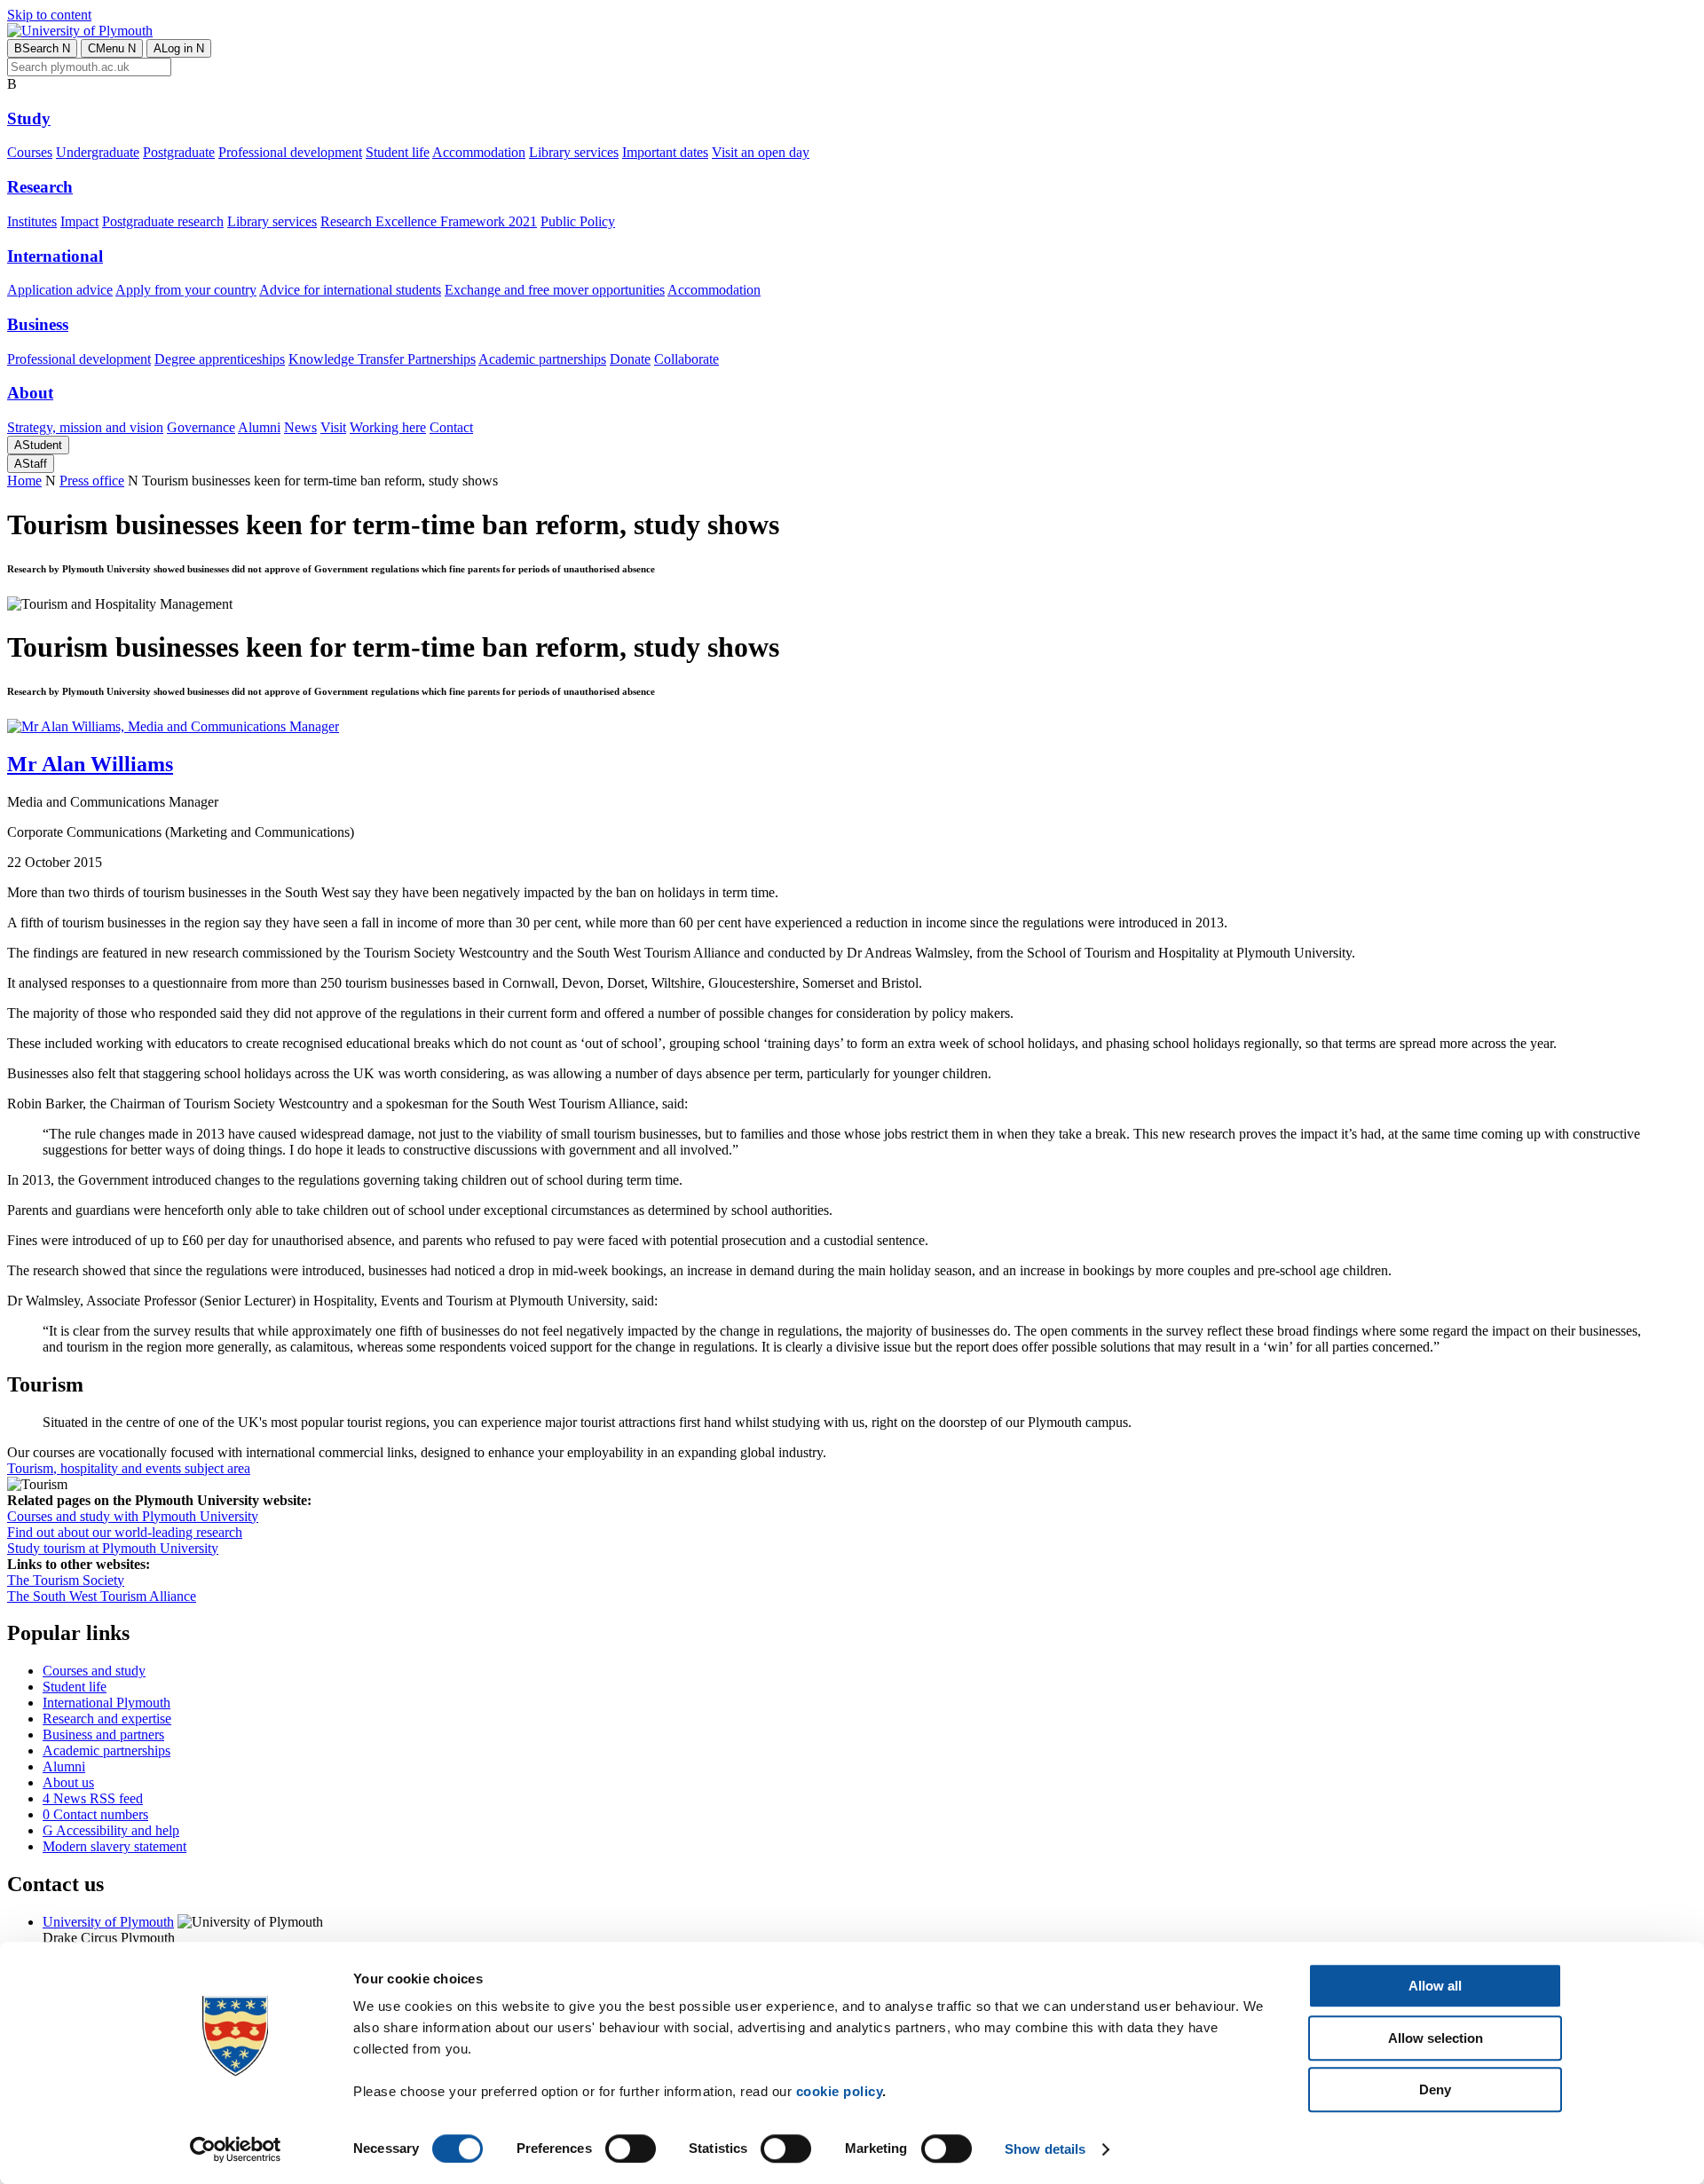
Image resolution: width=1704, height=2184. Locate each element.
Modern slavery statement (114, 1846)
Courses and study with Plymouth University (133, 1516)
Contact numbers (95, 1814)
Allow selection (1436, 2038)
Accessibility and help (111, 1830)
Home (24, 481)
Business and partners (103, 1735)
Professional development (290, 152)
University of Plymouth (108, 1922)
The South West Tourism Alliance (102, 1596)
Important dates (665, 152)
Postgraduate (179, 152)
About (30, 393)
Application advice (60, 290)
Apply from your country (186, 290)
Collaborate (686, 359)
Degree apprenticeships (220, 359)
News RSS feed (93, 1798)
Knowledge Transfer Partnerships (382, 359)
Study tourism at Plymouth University (113, 1548)
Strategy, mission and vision (85, 427)
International (55, 256)
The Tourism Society (66, 1580)
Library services (574, 152)
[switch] (631, 2149)
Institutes (32, 221)
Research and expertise (107, 1719)
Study (29, 118)
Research (40, 187)
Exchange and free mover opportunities (555, 290)
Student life (398, 152)
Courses (30, 152)
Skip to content (49, 15)
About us (68, 1782)
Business (38, 324)
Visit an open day (761, 152)
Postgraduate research (163, 221)
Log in (179, 48)
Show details (1045, 2149)
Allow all (1435, 1986)
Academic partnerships (542, 359)
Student (38, 445)
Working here (388, 427)
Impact (79, 221)
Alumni (259, 427)
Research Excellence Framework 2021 (429, 221)
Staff (31, 464)
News (300, 427)
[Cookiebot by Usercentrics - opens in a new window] (236, 2149)
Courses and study (94, 1671)
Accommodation (479, 152)
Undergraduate (98, 152)
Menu (112, 48)
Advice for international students (350, 290)
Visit (333, 427)
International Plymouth (106, 1703)
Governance (201, 427)
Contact (451, 427)
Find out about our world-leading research (125, 1532)
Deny (1435, 2089)
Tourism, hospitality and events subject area (129, 1468)
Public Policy (578, 221)
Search (42, 48)
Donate (630, 359)
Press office (92, 481)
